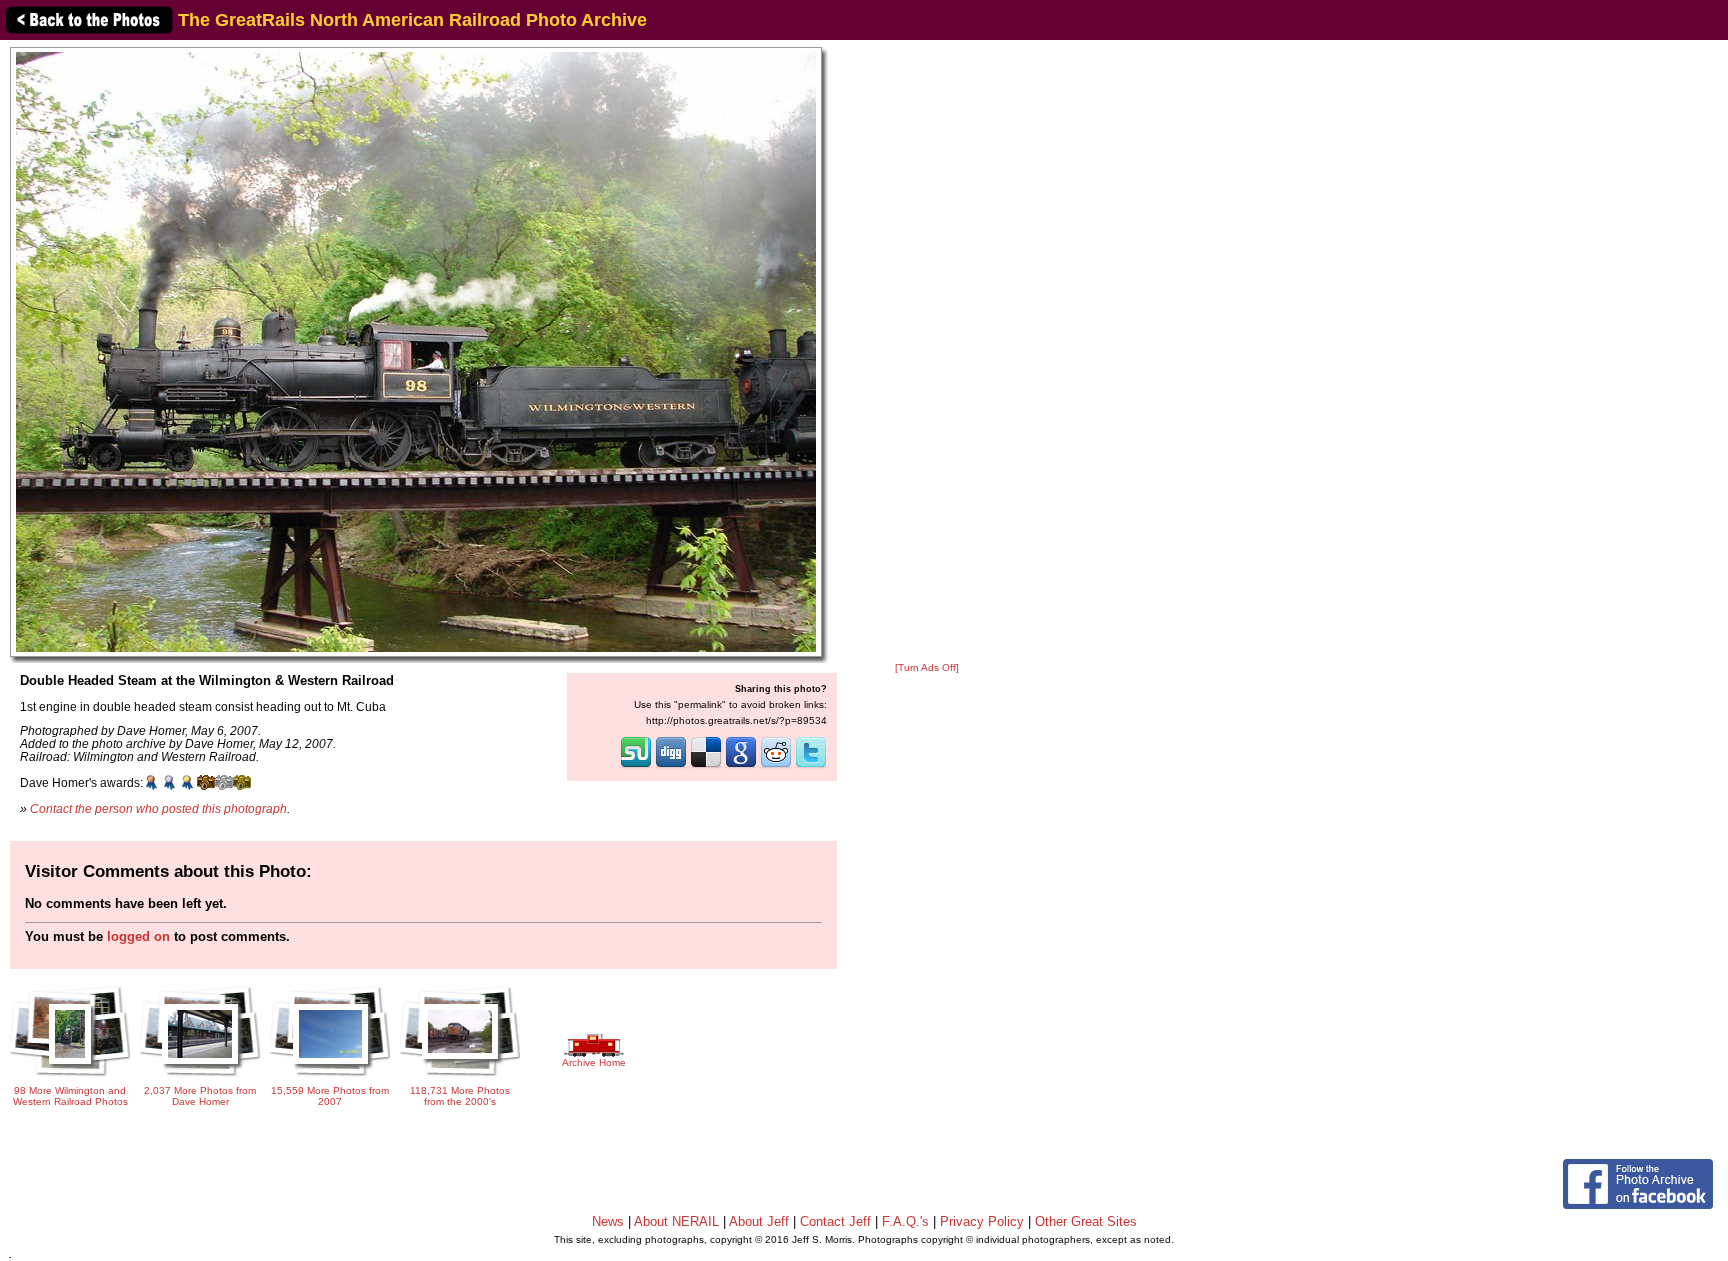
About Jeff (759, 1221)
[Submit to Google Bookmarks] (741, 766)
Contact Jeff (835, 1221)
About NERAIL (676, 1221)
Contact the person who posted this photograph (158, 808)
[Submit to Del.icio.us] (706, 766)
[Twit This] (811, 766)
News (608, 1221)
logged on (138, 936)
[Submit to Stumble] (636, 766)
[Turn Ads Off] (927, 667)
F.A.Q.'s (905, 1221)
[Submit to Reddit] (776, 766)
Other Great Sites (1086, 1221)
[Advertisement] (927, 352)
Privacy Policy (982, 1221)
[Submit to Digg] (671, 766)
